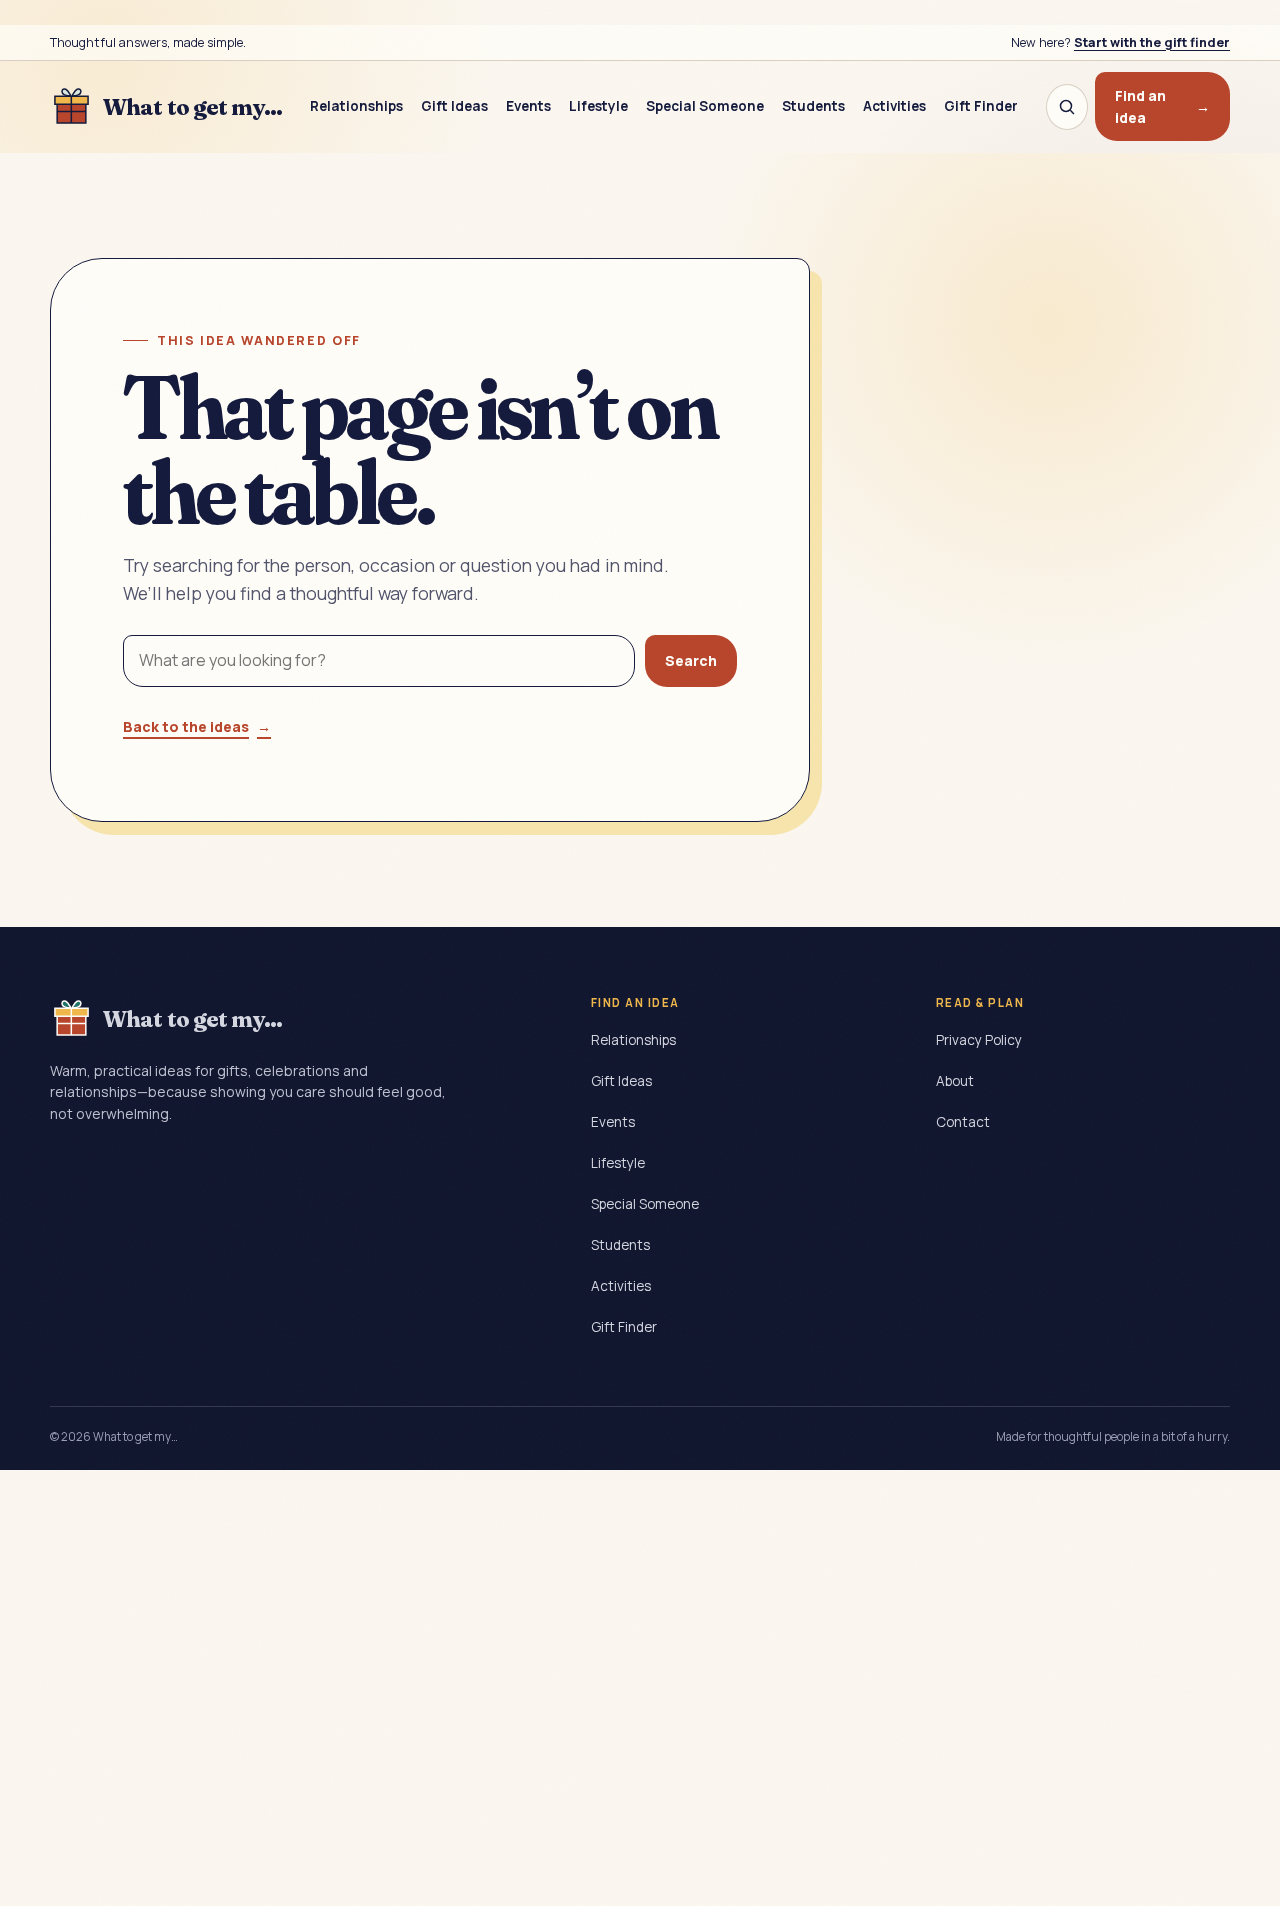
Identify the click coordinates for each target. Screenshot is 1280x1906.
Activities (894, 106)
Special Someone (705, 106)
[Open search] (1067, 107)
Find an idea (1162, 106)
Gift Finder (981, 106)
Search (691, 660)
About (955, 1081)
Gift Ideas (454, 106)
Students (813, 106)
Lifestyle (598, 106)
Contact (963, 1122)
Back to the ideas (197, 726)
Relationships (356, 106)
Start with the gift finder (1152, 42)
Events (528, 106)
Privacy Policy (979, 1040)
